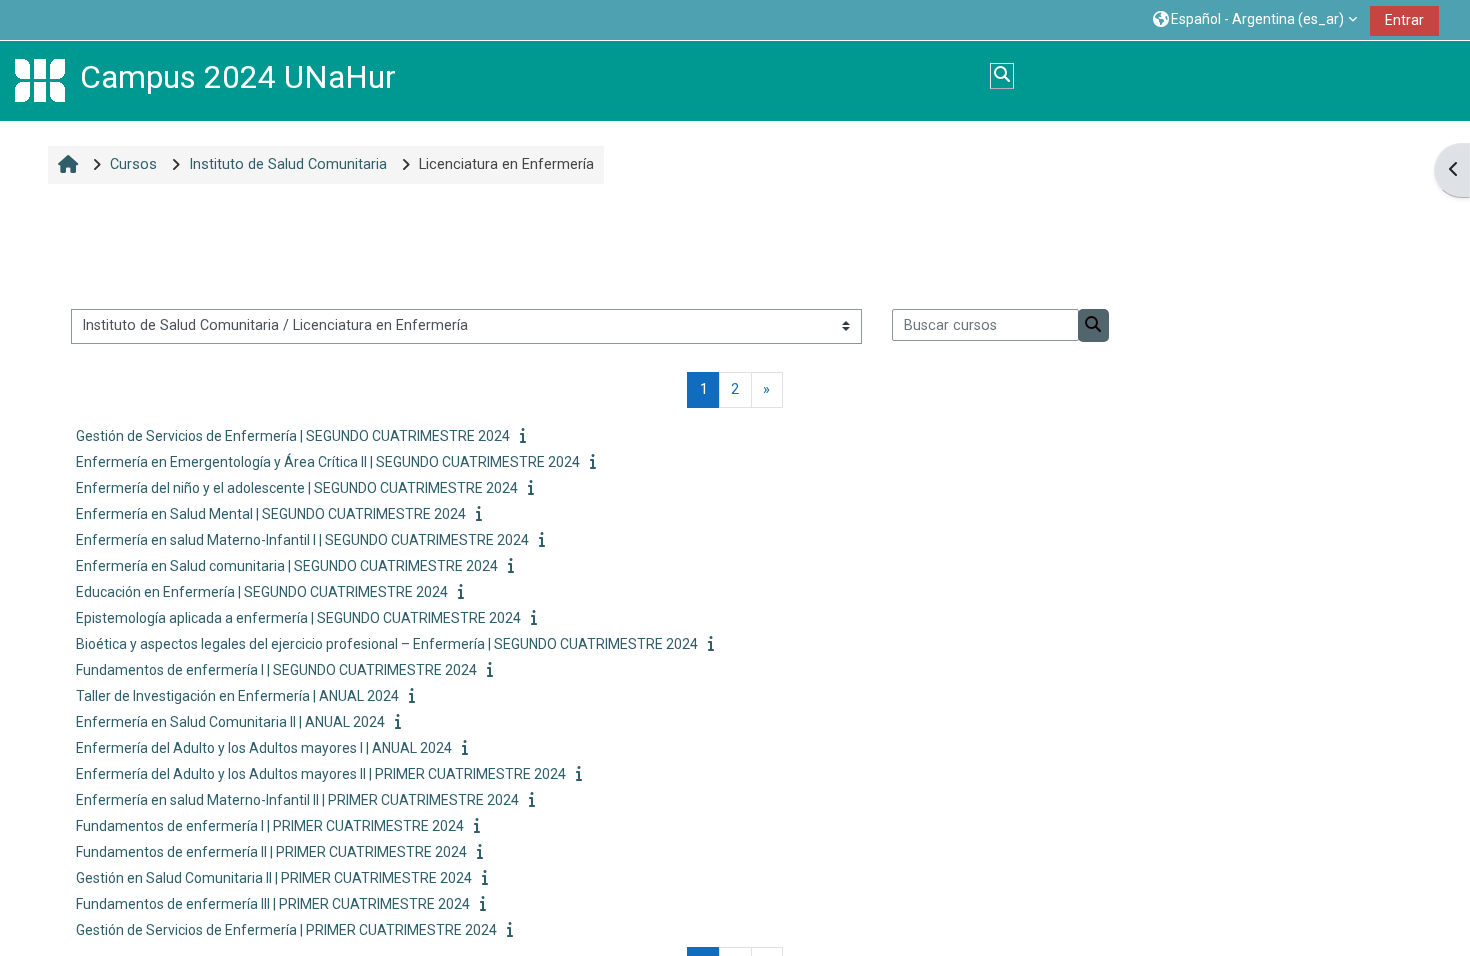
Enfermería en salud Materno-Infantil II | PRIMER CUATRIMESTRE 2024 (297, 800)
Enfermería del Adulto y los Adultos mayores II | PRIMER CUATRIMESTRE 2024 (321, 774)
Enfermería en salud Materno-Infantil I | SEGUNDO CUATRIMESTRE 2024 (302, 540)
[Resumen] (527, 436)
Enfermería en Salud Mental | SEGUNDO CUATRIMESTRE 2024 (271, 514)
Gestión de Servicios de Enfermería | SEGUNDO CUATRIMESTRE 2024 (293, 436)
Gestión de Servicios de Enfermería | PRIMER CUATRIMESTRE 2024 (286, 930)
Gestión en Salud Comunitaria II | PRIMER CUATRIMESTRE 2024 (274, 878)
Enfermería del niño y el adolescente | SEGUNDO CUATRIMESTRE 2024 (297, 488)
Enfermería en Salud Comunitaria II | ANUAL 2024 (230, 722)
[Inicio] (40, 80)
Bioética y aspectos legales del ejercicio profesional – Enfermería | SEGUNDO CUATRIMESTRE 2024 (387, 644)
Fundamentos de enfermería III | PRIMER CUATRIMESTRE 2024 (273, 904)
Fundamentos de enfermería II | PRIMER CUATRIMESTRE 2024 (271, 852)
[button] (1255, 19)
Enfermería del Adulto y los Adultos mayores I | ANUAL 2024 (264, 748)
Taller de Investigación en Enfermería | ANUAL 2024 (237, 696)
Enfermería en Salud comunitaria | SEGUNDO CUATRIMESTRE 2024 (287, 566)
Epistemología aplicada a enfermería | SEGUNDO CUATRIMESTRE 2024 (298, 618)
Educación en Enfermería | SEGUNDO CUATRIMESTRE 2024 (262, 592)
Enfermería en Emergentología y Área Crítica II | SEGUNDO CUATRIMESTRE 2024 (328, 462)
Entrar (1404, 20)
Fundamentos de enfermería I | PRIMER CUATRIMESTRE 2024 (270, 826)
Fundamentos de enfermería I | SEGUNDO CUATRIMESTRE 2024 (276, 670)
